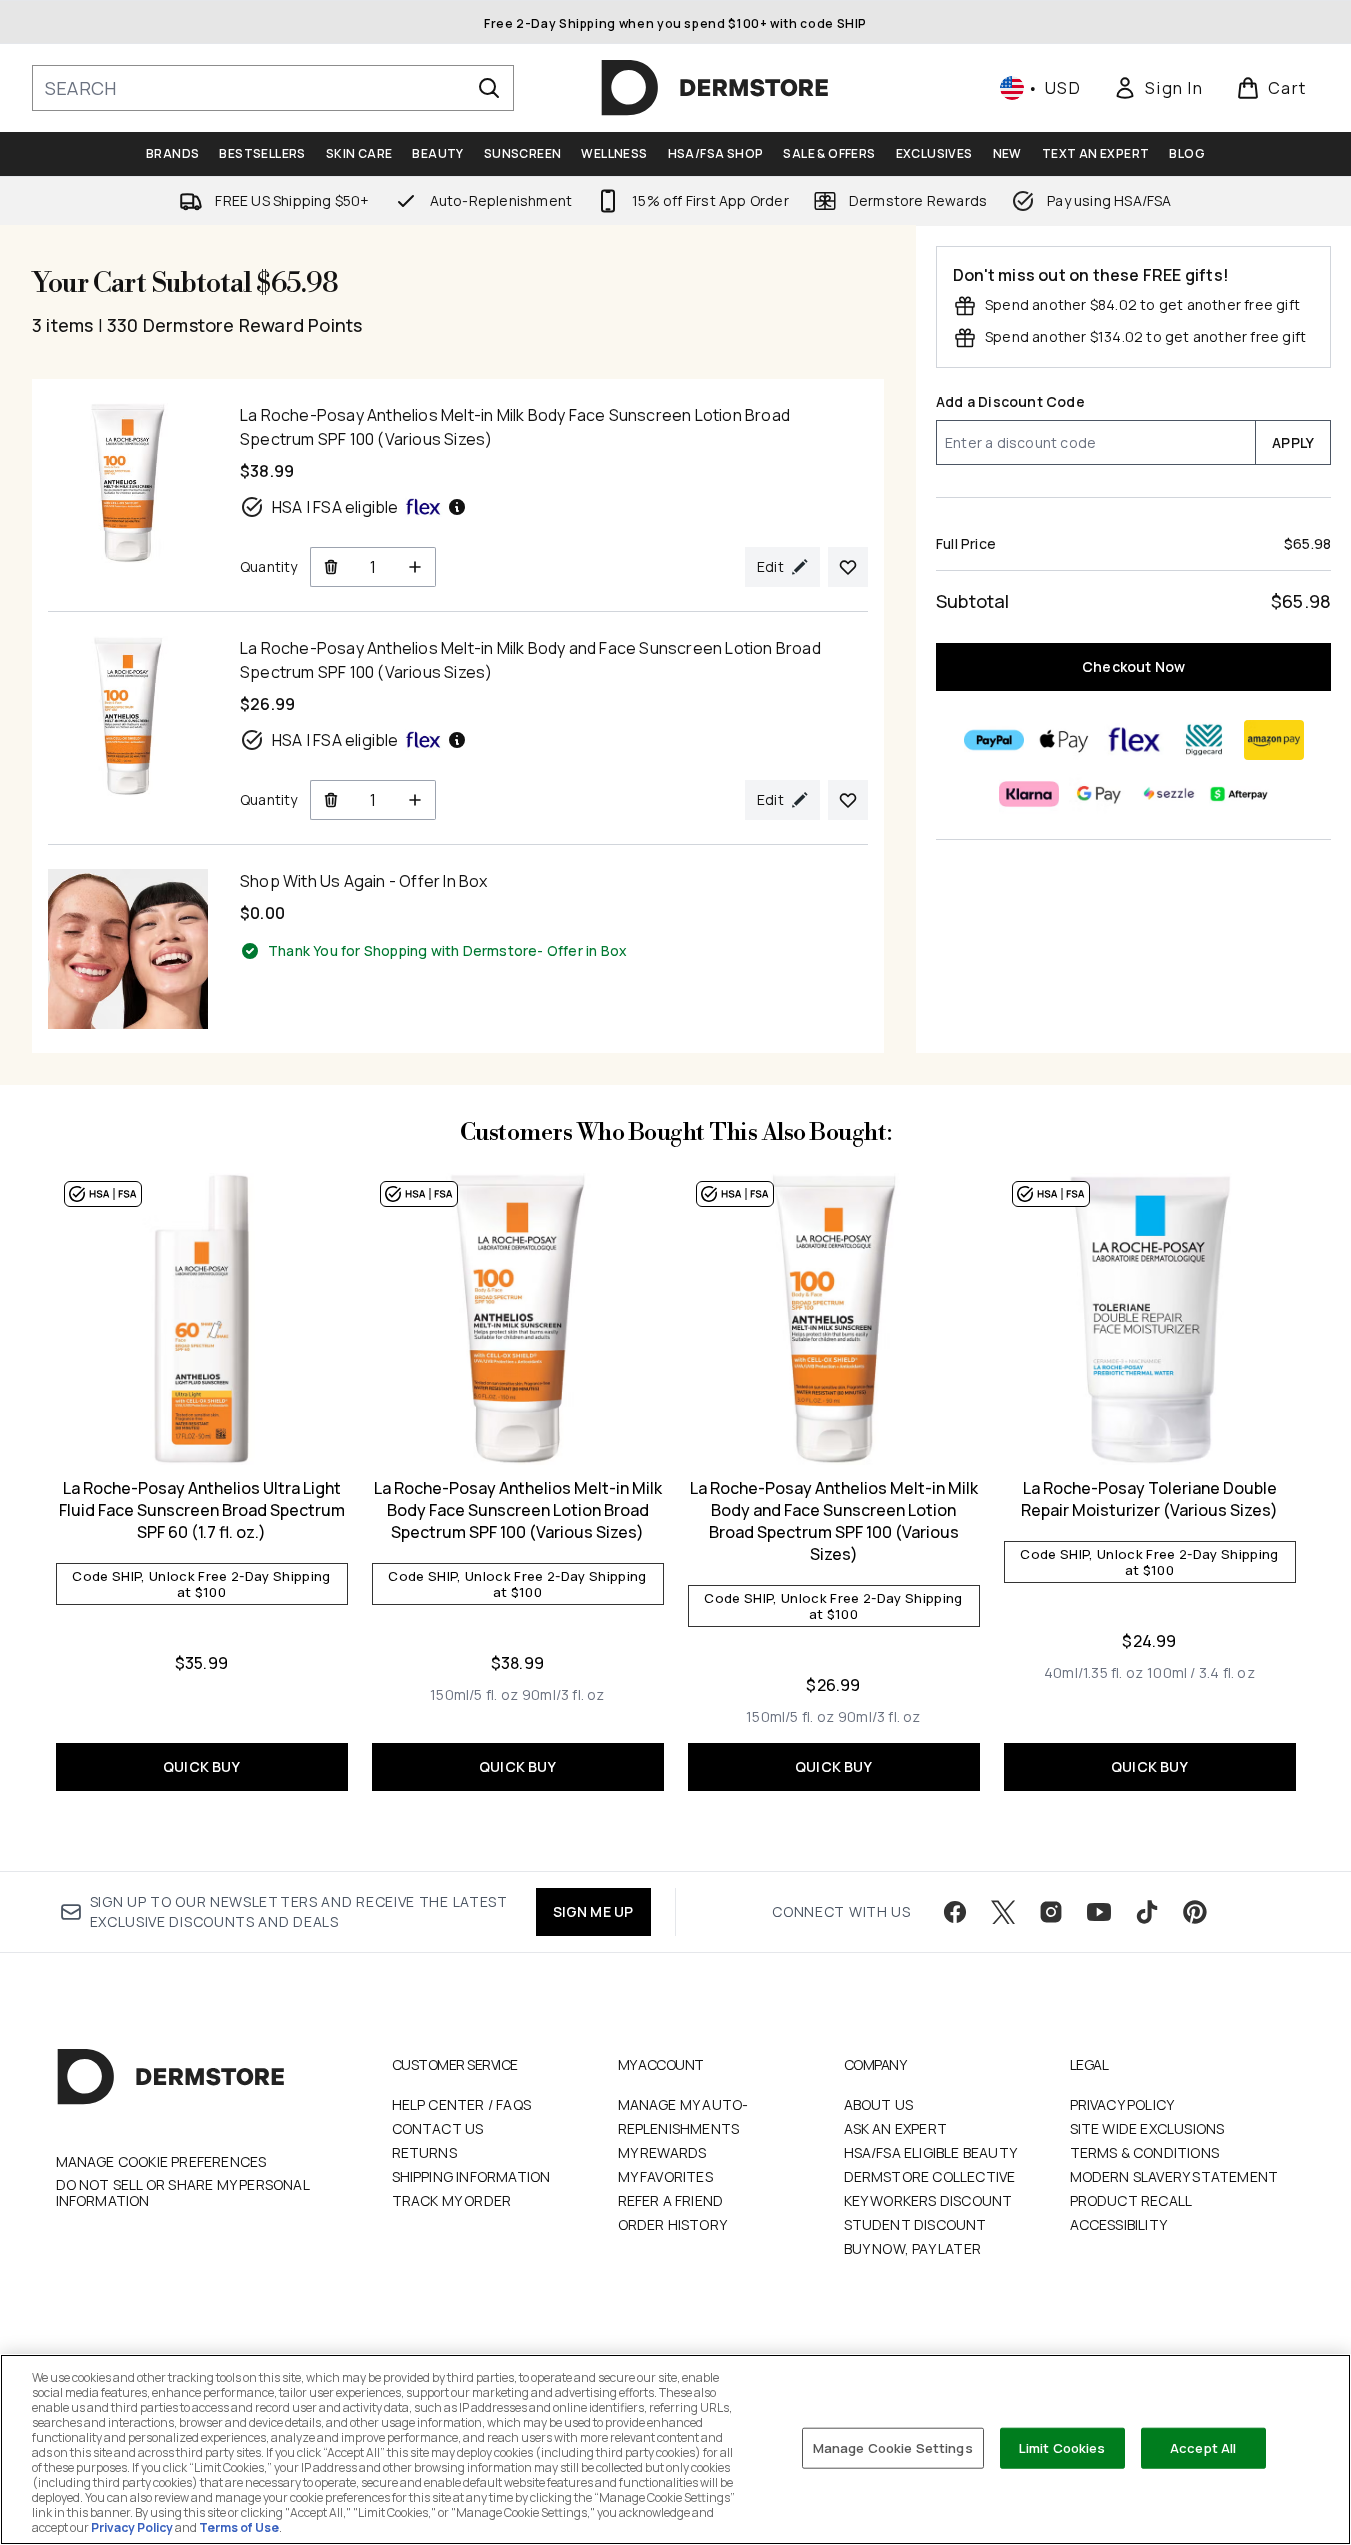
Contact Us (438, 2128)
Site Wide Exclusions (1147, 2128)
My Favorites (665, 2176)
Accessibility (1119, 2224)
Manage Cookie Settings (893, 2447)
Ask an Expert (896, 2128)
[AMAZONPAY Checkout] (1273, 740)
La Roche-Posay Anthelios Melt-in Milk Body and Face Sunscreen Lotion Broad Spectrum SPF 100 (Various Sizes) (834, 1521)
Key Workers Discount (928, 2200)
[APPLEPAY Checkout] (1063, 740)
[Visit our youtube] (1099, 1912)
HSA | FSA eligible (335, 507)
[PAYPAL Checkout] (993, 740)
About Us (879, 2104)
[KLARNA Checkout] (1028, 794)
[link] (1158, 88)
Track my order (452, 2200)
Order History (673, 2224)
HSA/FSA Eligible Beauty (931, 2152)
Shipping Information (471, 2176)
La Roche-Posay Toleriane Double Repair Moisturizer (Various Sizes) (1149, 1499)
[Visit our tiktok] (1147, 1912)
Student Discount (915, 2224)
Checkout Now (1133, 666)
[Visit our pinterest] (1195, 1912)
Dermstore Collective (930, 2176)
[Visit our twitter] (1003, 1912)
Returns (424, 2152)
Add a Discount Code (1010, 401)
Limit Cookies (1062, 2447)
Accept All (1203, 2447)
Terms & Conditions (1145, 2152)
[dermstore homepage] (715, 88)
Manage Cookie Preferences (161, 2162)
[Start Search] (489, 88)
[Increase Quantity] (415, 567)
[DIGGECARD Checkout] (1203, 740)
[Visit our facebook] (955, 1912)
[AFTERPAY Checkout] (1238, 794)
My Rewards (662, 2152)
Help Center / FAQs (462, 2104)
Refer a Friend (671, 2200)
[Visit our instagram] (1051, 1912)
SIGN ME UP (593, 1911)
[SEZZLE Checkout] (1168, 794)
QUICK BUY (201, 1766)
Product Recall (1131, 2200)
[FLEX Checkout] (1133, 740)
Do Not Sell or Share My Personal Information (182, 2193)
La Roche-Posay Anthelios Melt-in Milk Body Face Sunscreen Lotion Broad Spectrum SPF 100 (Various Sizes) (518, 1510)
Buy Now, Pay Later (913, 2248)
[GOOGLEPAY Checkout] (1098, 794)
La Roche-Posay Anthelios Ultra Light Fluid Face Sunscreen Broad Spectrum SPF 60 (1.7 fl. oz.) (202, 1510)
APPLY (1293, 442)
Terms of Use (239, 2527)
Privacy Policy (1122, 2104)
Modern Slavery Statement (1174, 2176)
